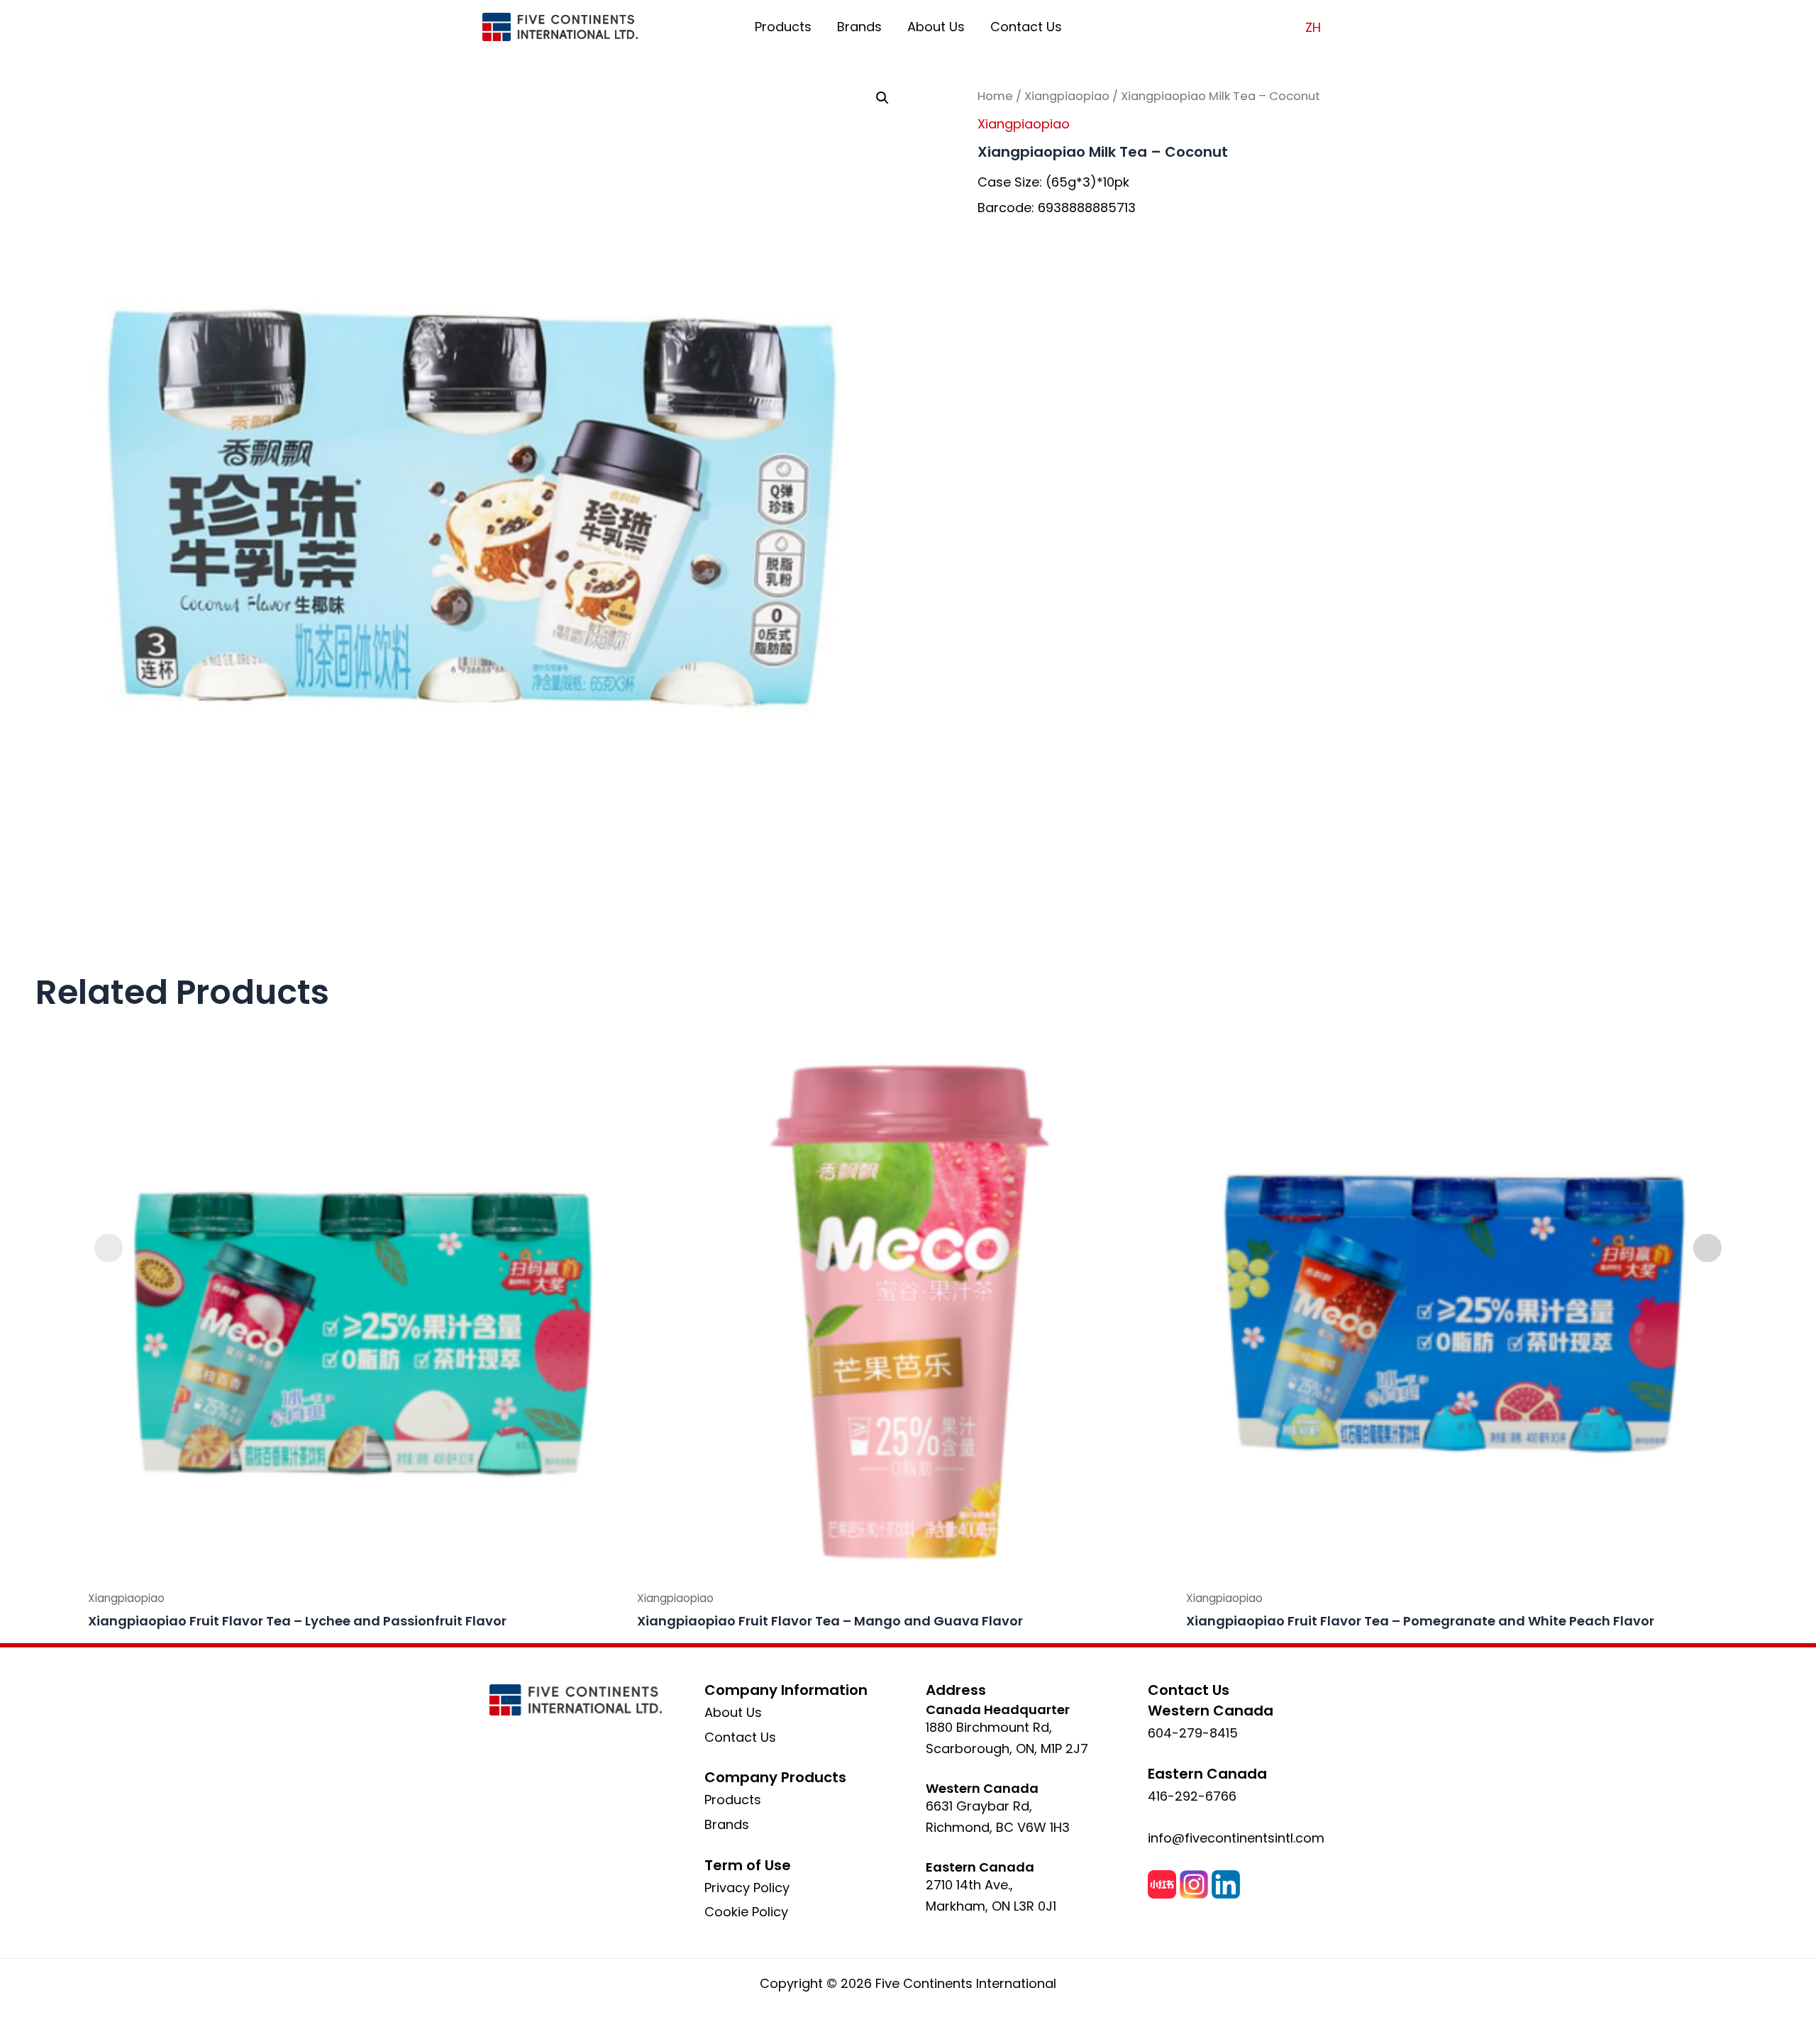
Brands (859, 27)
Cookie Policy (746, 1912)
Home (995, 96)
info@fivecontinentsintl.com (1236, 1838)
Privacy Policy (747, 1888)
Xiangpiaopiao (1067, 96)
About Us (936, 27)
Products (783, 27)
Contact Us (1026, 27)
